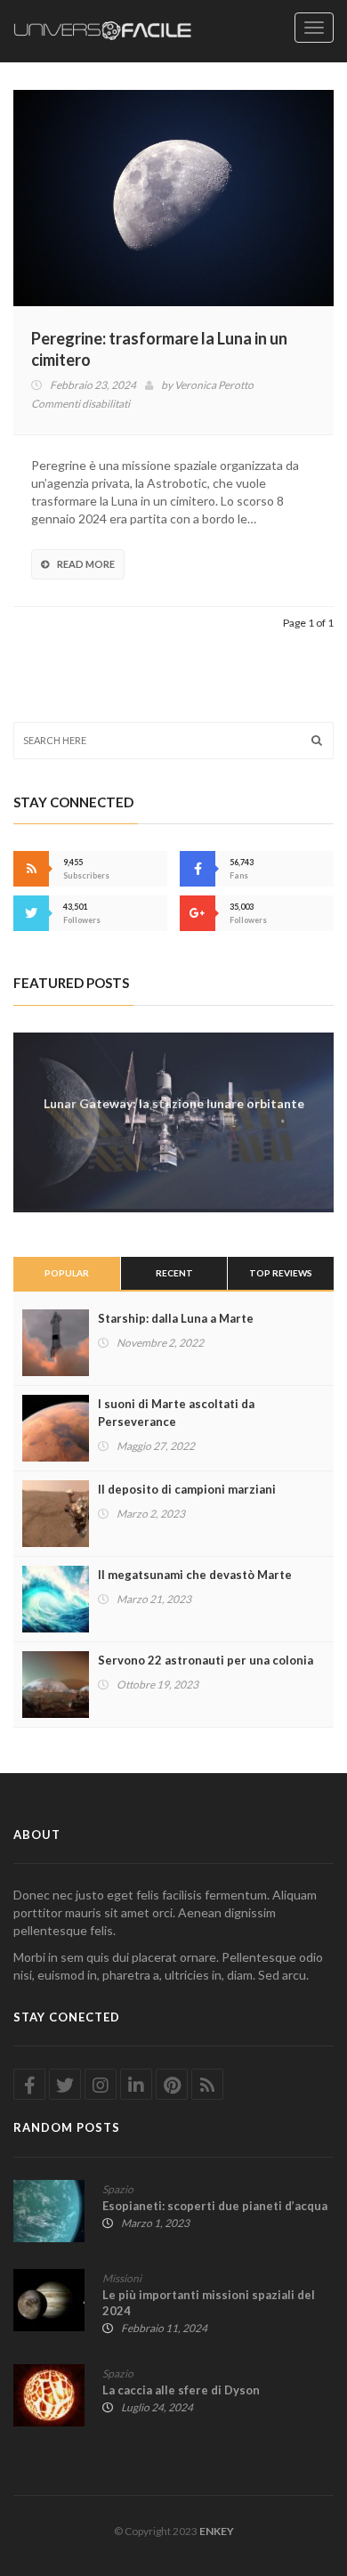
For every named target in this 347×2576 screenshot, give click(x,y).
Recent (174, 1273)
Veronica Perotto (214, 385)
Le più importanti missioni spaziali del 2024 (209, 2303)
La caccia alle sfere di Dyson (181, 2390)
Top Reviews (281, 1273)
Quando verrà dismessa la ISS (174, 1102)
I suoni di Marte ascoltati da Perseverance (176, 1413)
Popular (67, 1273)
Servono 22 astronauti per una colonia (206, 1660)
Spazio (118, 2189)
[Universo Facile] (102, 31)
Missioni (122, 2278)
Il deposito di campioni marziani (187, 1489)
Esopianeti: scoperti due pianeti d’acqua (215, 2206)
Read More (86, 564)
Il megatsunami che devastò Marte (195, 1575)
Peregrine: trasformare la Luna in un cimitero (159, 349)
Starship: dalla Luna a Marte (176, 1318)
